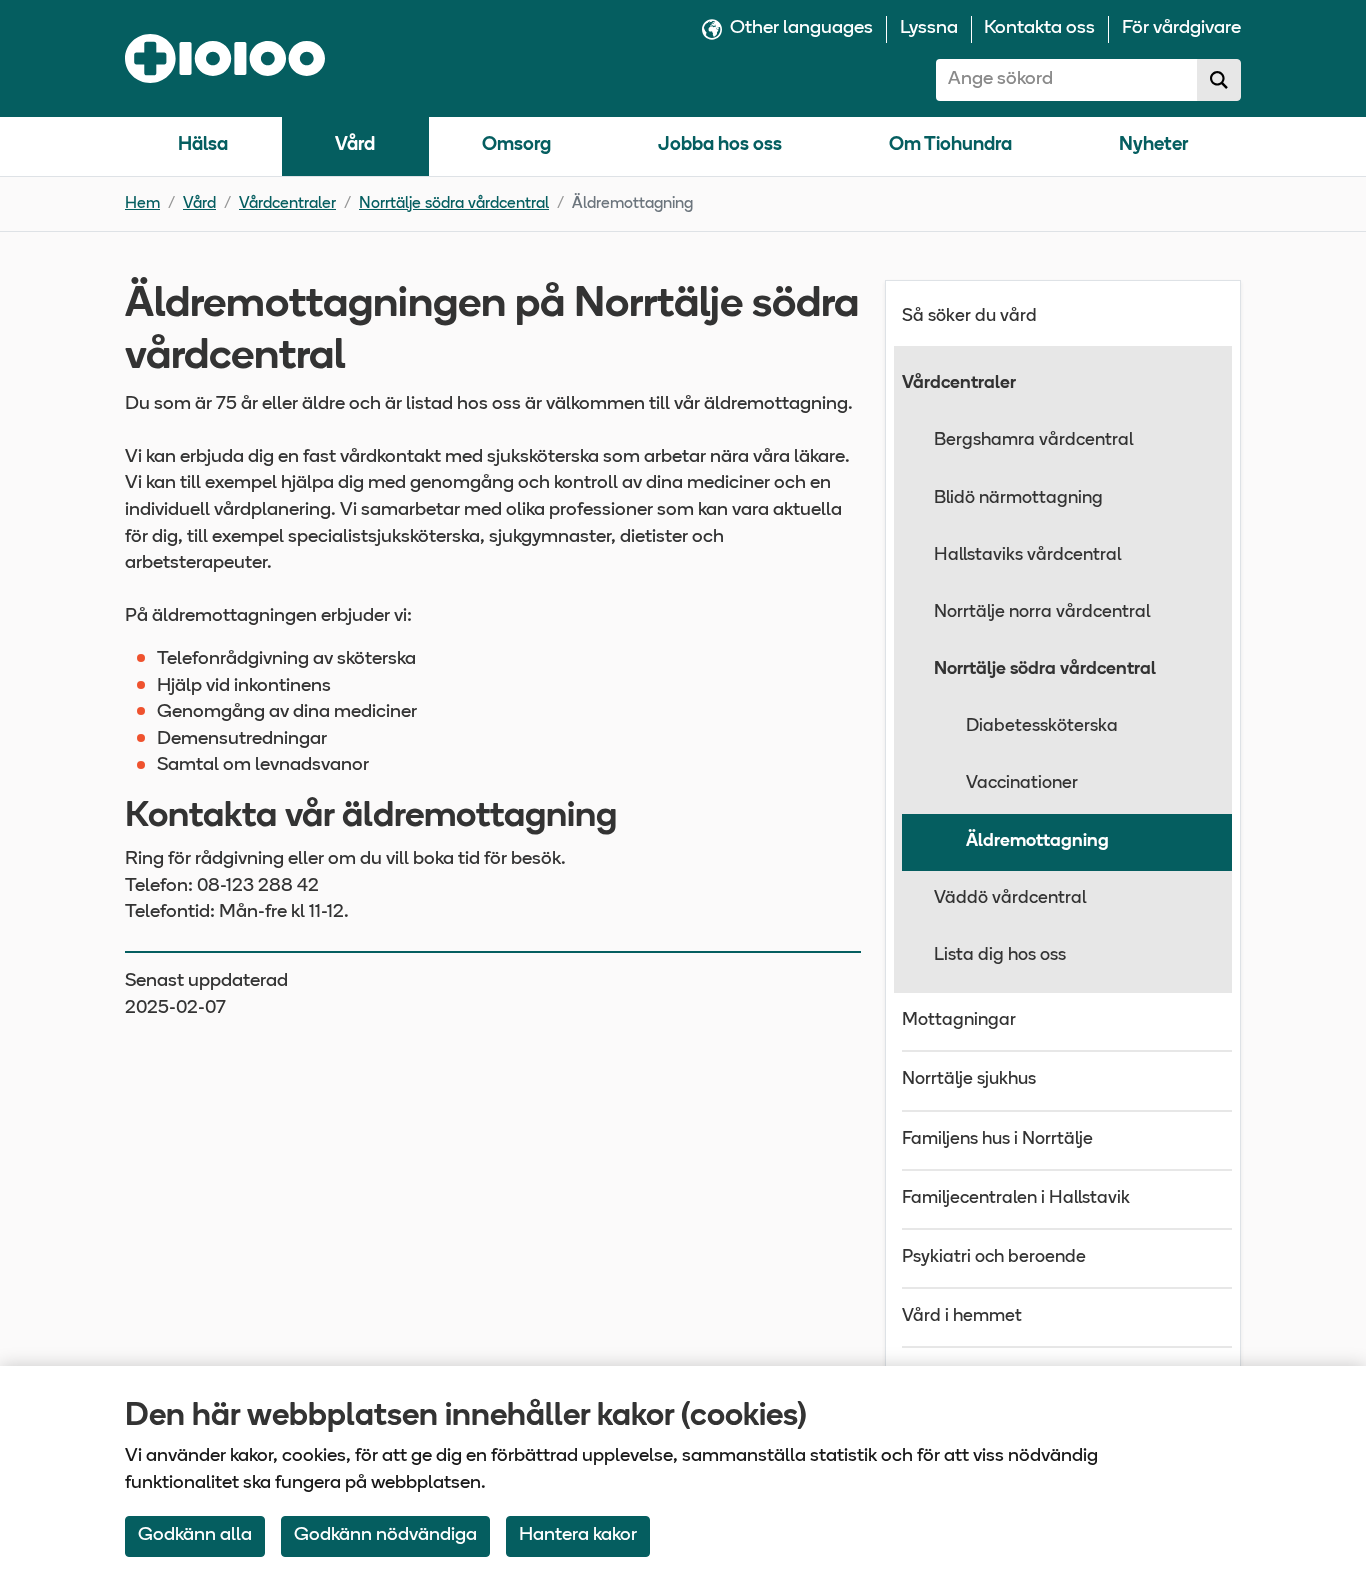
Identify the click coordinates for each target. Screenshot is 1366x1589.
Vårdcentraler (287, 204)
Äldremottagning (1037, 842)
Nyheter (1153, 145)
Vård (355, 145)
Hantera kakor (578, 1535)
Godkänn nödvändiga (385, 1535)
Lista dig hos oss (1000, 956)
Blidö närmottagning (1018, 499)
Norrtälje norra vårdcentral (1042, 613)
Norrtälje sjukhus (969, 1080)
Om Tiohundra (950, 145)
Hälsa (203, 145)
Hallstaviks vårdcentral (1027, 556)
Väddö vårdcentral (1010, 899)
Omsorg (516, 145)
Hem (142, 204)
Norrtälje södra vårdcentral (454, 204)
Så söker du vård (969, 317)
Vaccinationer (1022, 784)
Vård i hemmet (962, 1317)
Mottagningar (959, 1021)
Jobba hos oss (720, 145)
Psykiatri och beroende (994, 1258)
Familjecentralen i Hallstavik (1016, 1199)
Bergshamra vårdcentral (1033, 441)
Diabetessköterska (1042, 727)
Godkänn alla (195, 1535)
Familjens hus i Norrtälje (997, 1140)
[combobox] (1067, 80)
